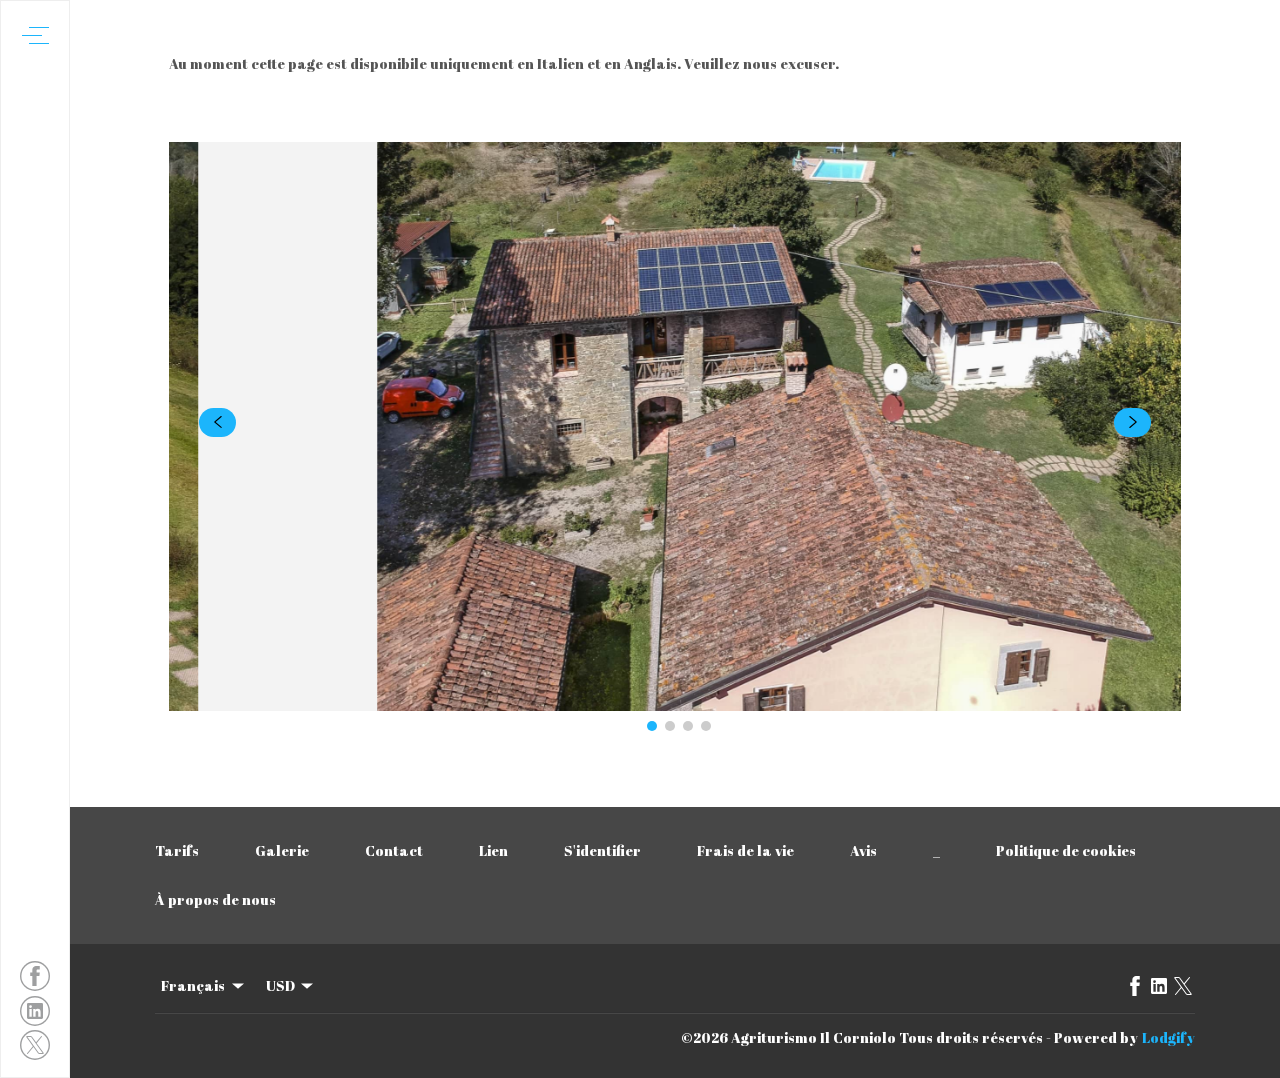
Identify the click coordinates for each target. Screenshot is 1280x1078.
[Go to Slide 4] (706, 726)
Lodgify (1168, 1038)
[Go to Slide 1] (652, 726)
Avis (863, 850)
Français (193, 985)
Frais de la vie (745, 850)
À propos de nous (215, 899)
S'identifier (602, 850)
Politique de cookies (1066, 850)
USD (280, 985)
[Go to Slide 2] (670, 726)
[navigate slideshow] (217, 423)
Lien (493, 850)
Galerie (282, 850)
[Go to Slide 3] (688, 726)
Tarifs (177, 850)
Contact (394, 850)
